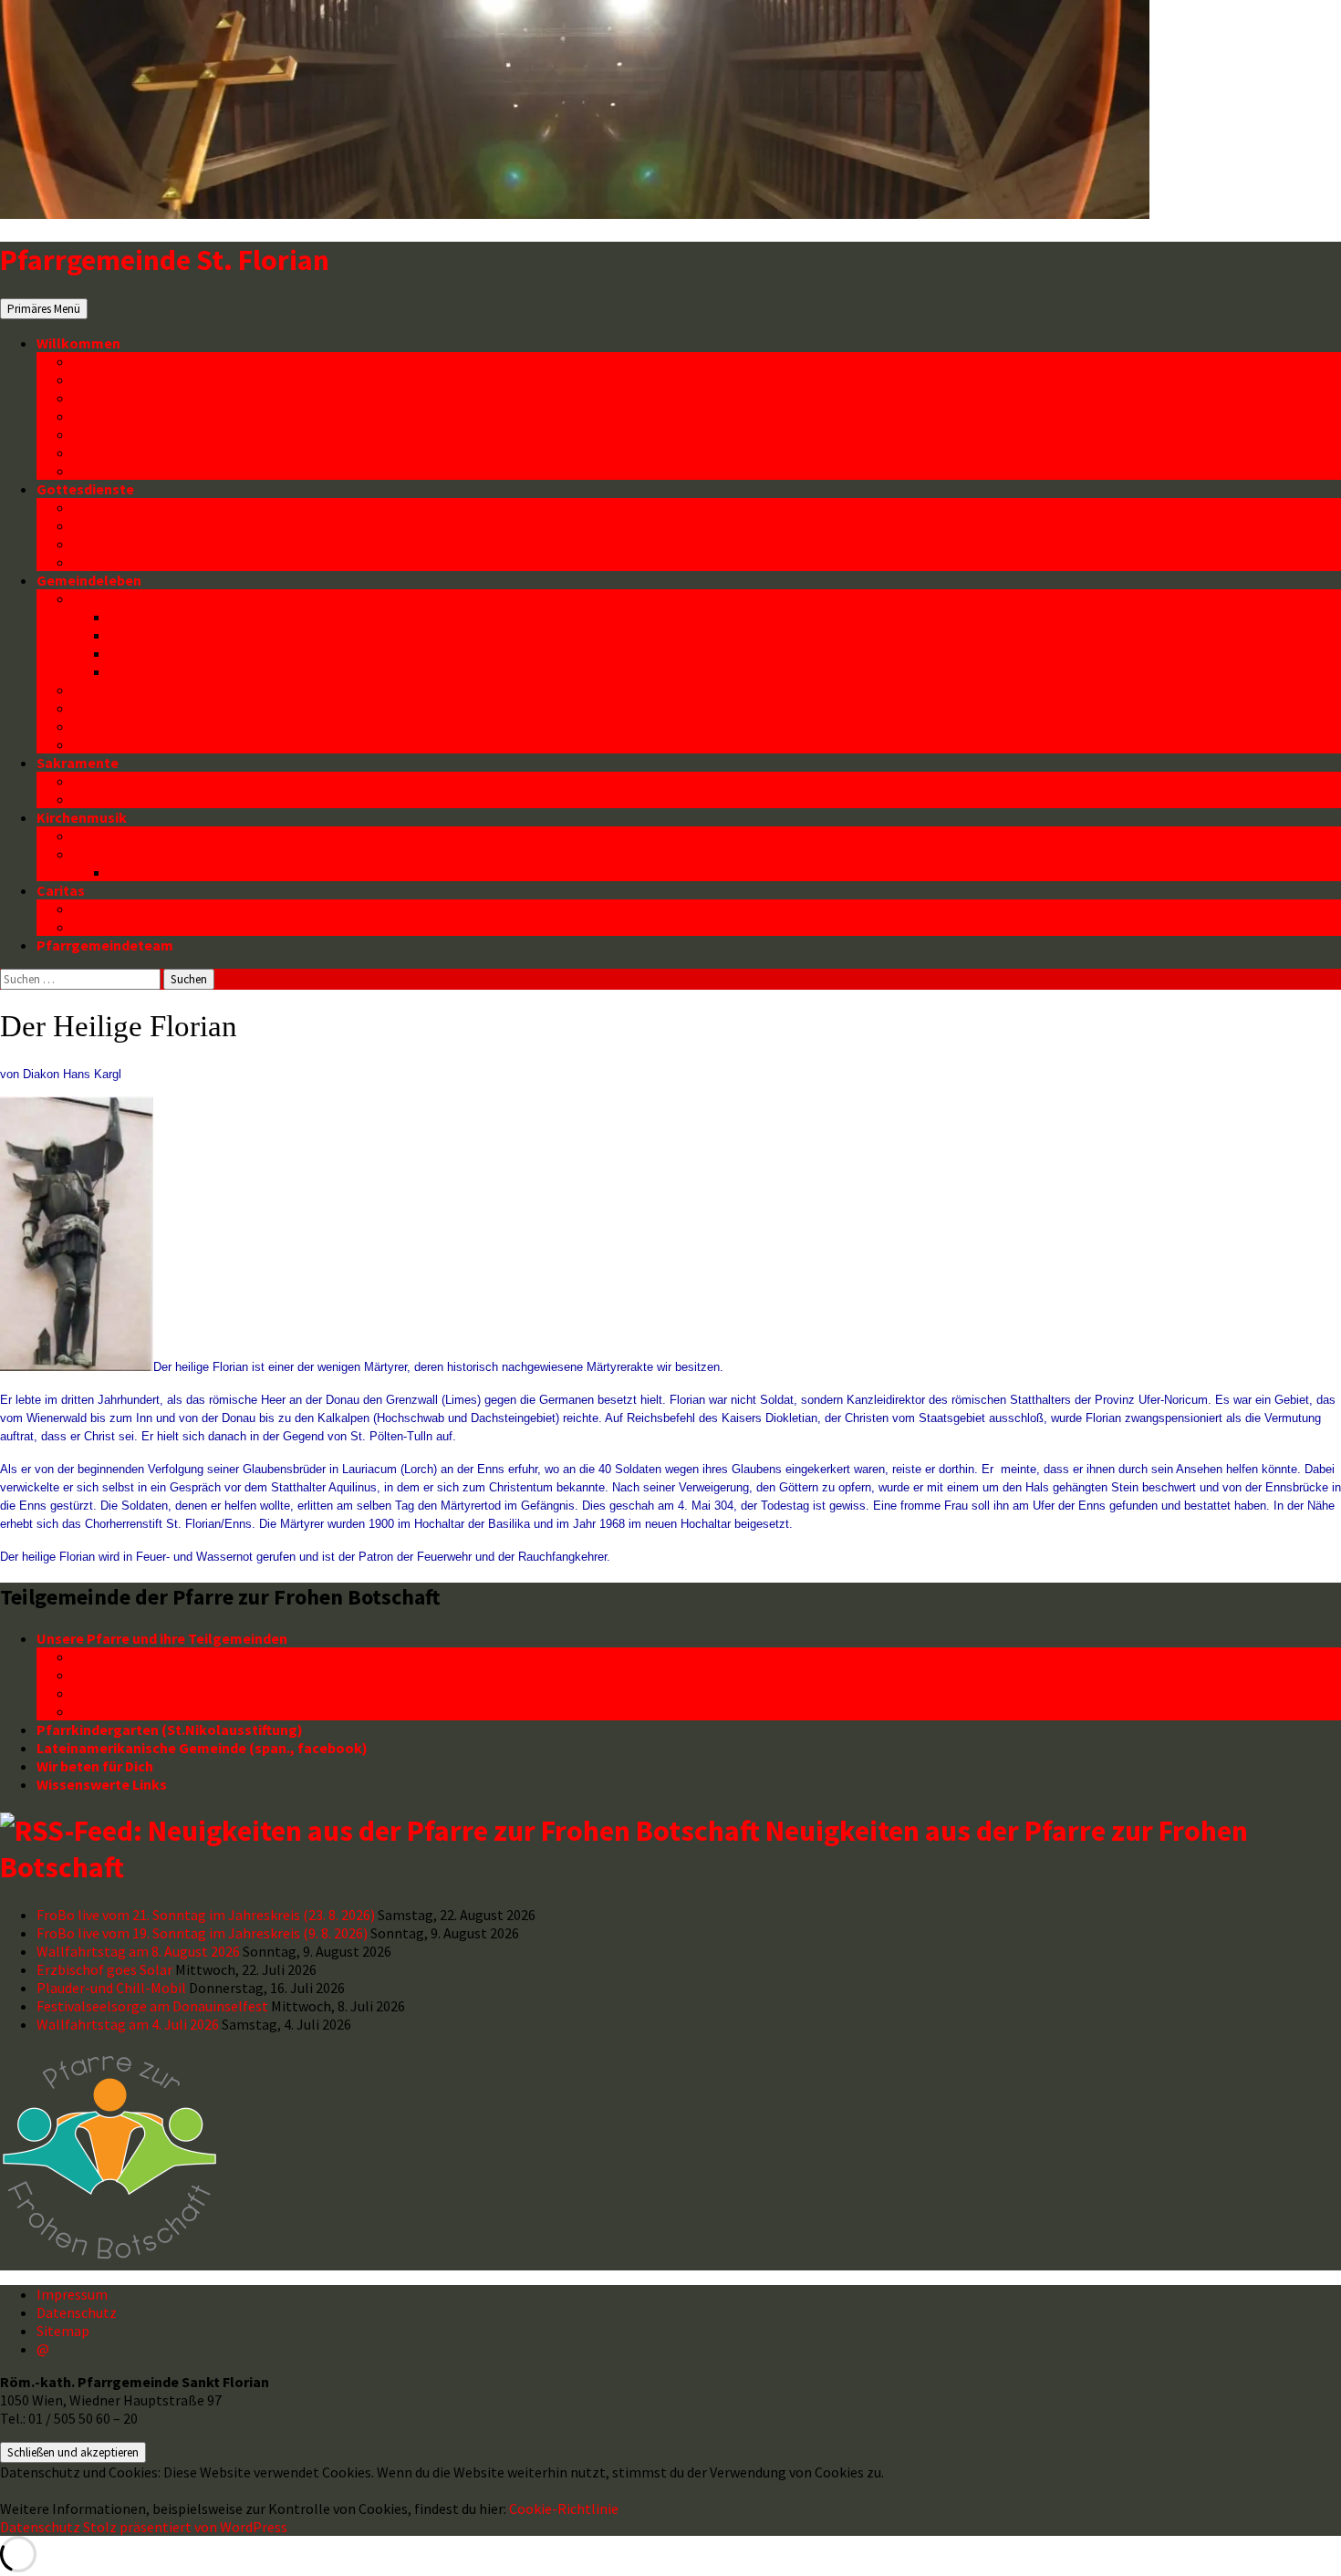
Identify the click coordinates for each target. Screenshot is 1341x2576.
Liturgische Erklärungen (153, 544)
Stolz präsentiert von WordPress (185, 2527)
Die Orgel (104, 836)
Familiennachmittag (177, 653)
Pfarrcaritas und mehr (146, 927)
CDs (122, 872)
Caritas (61, 890)
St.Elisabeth (114, 1657)
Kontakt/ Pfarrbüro (137, 452)
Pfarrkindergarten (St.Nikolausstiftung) (170, 1729)
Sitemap (63, 2331)
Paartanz (103, 726)
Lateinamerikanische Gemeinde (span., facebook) (202, 1748)
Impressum (72, 2294)
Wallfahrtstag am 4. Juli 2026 (128, 2024)
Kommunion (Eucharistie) (158, 781)
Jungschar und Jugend (185, 671)
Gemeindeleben (89, 580)
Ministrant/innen (128, 562)
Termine (100, 379)
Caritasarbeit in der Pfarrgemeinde (189, 909)
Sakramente (78, 763)
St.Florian (105, 1675)
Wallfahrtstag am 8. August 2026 (138, 1951)
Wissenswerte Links (102, 1784)
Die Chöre (105, 854)
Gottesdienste (85, 489)
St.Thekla (104, 1693)
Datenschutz (115, 471)
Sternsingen (114, 744)
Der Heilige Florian (134, 416)
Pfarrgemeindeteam (105, 945)
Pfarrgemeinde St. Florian (165, 260)
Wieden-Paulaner (130, 1711)
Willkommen (78, 343)
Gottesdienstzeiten (139, 507)
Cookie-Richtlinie (564, 2508)
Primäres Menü (44, 309)
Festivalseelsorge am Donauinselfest (152, 2006)
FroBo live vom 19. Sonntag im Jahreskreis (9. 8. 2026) (202, 1933)
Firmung (100, 799)
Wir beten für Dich (95, 1766)
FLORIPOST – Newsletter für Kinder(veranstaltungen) (286, 635)
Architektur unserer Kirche (160, 434)
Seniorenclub (117, 690)
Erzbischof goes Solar (104, 1969)
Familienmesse (123, 525)
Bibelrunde (109, 708)
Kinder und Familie (133, 598)
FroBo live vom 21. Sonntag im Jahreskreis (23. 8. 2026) (206, 1915)
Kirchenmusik (82, 817)
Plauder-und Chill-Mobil (111, 1988)
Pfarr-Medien (117, 398)
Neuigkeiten (114, 361)
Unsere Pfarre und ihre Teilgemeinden (162, 1638)
